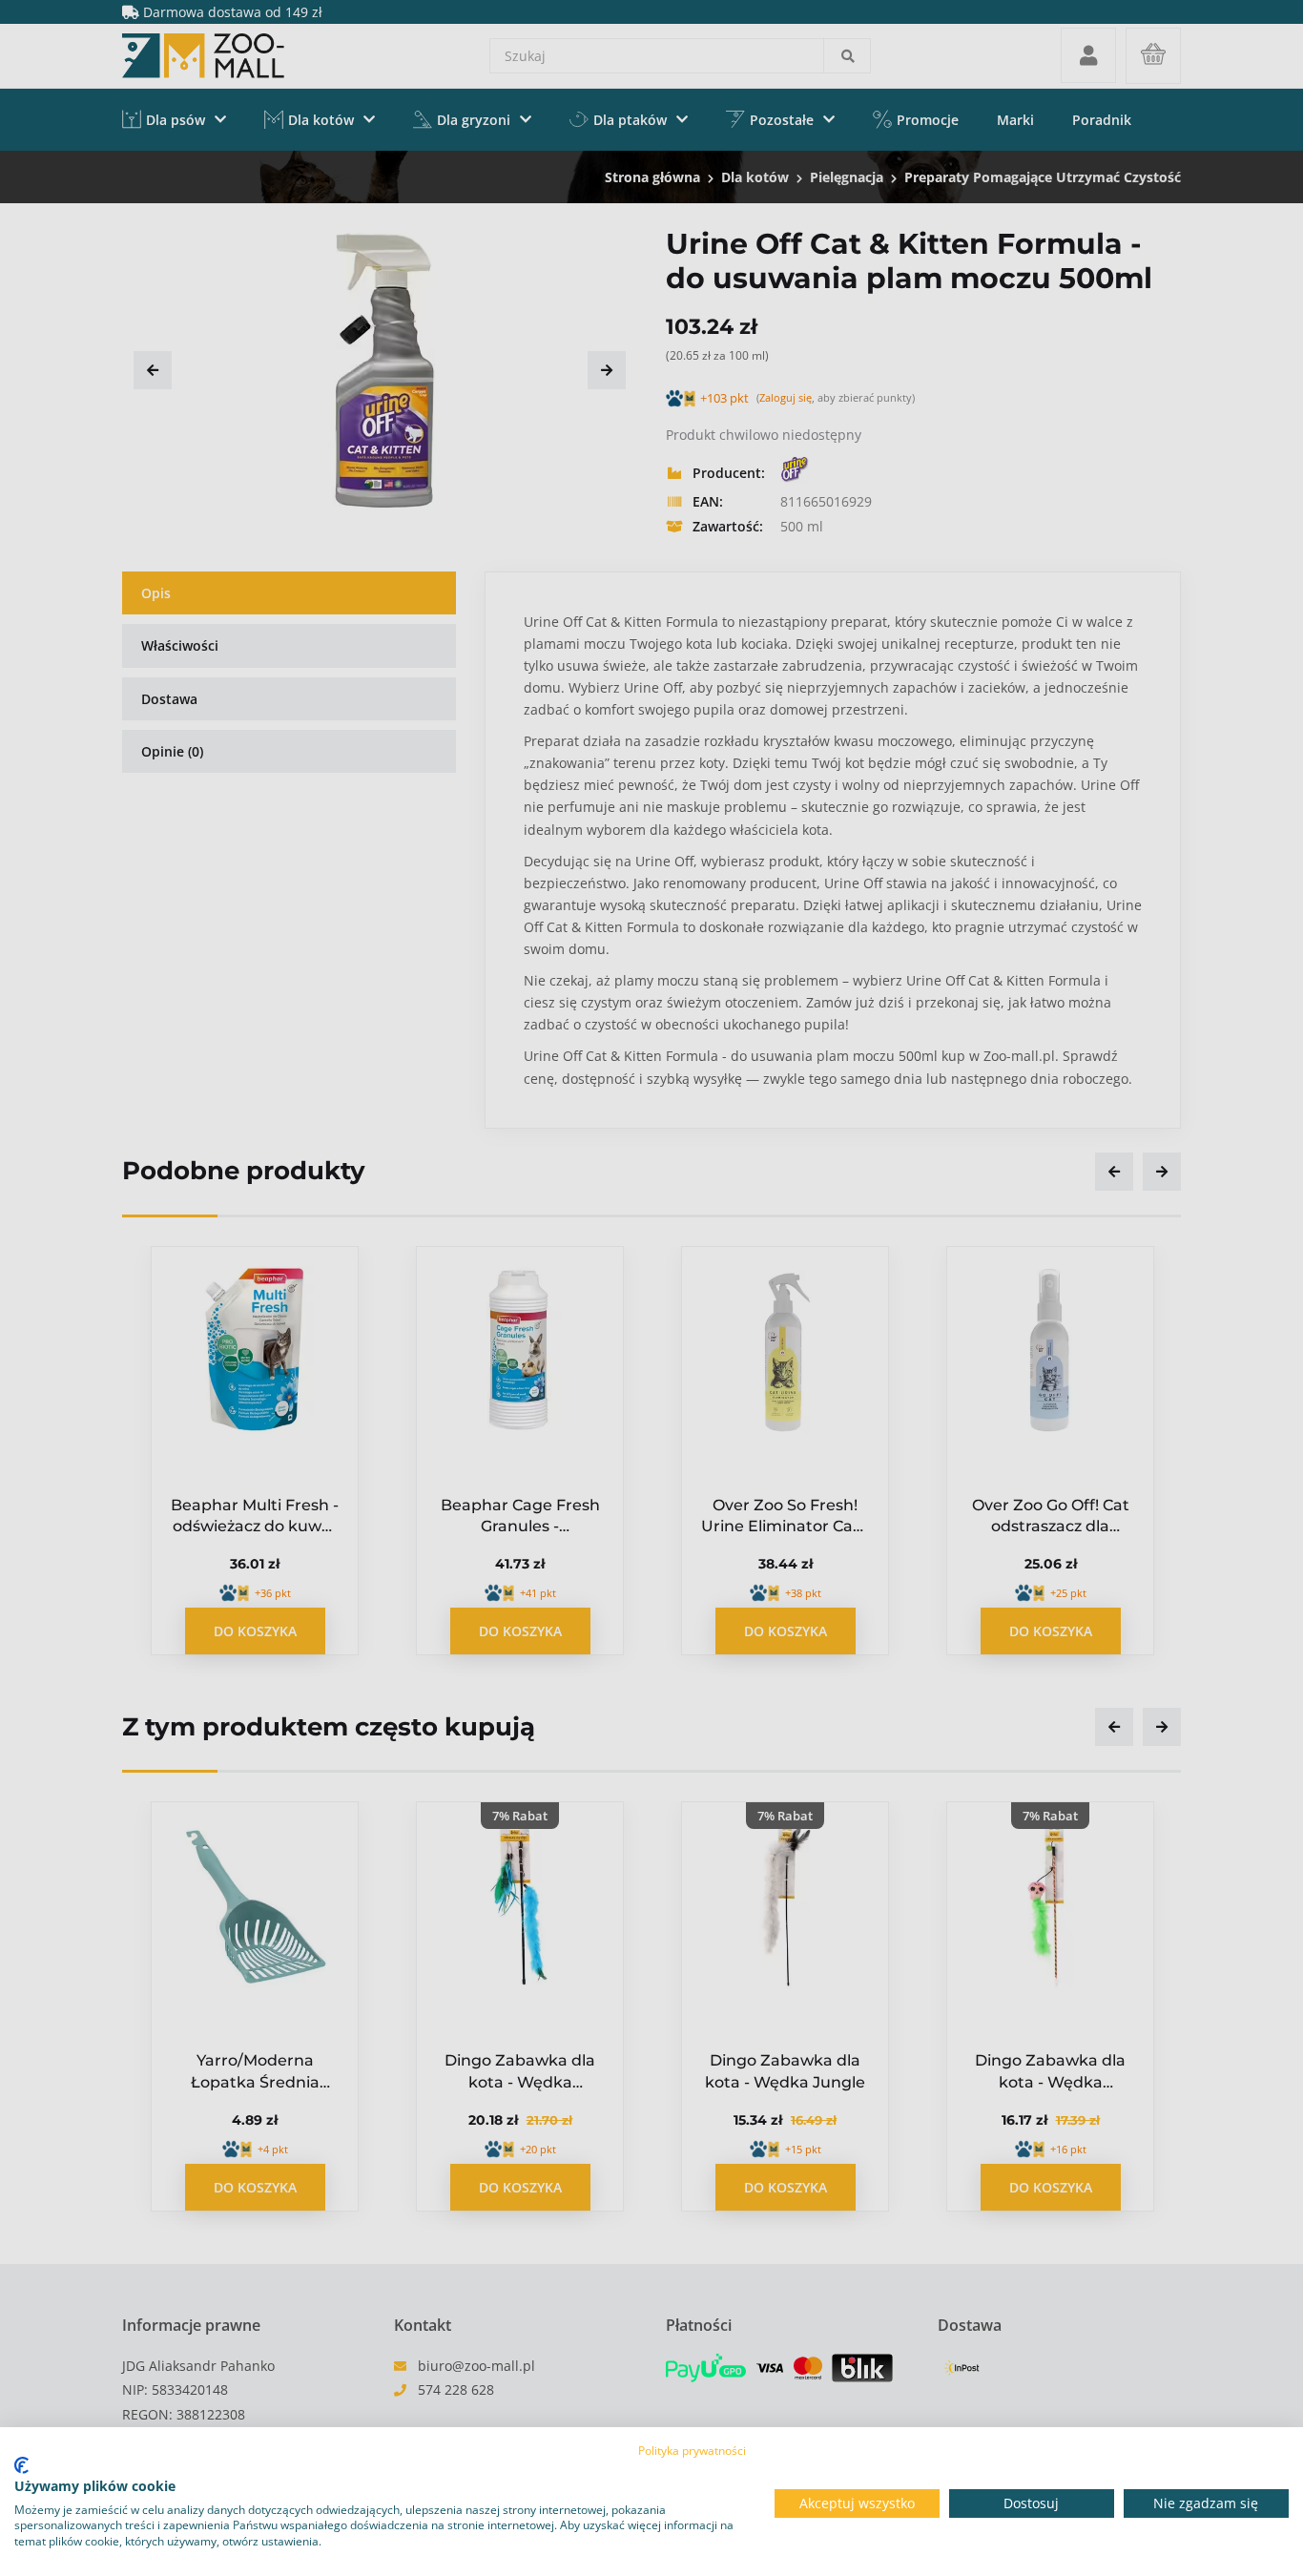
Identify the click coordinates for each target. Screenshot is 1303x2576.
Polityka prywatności (692, 2451)
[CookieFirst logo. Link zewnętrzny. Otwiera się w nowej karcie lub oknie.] (21, 2465)
